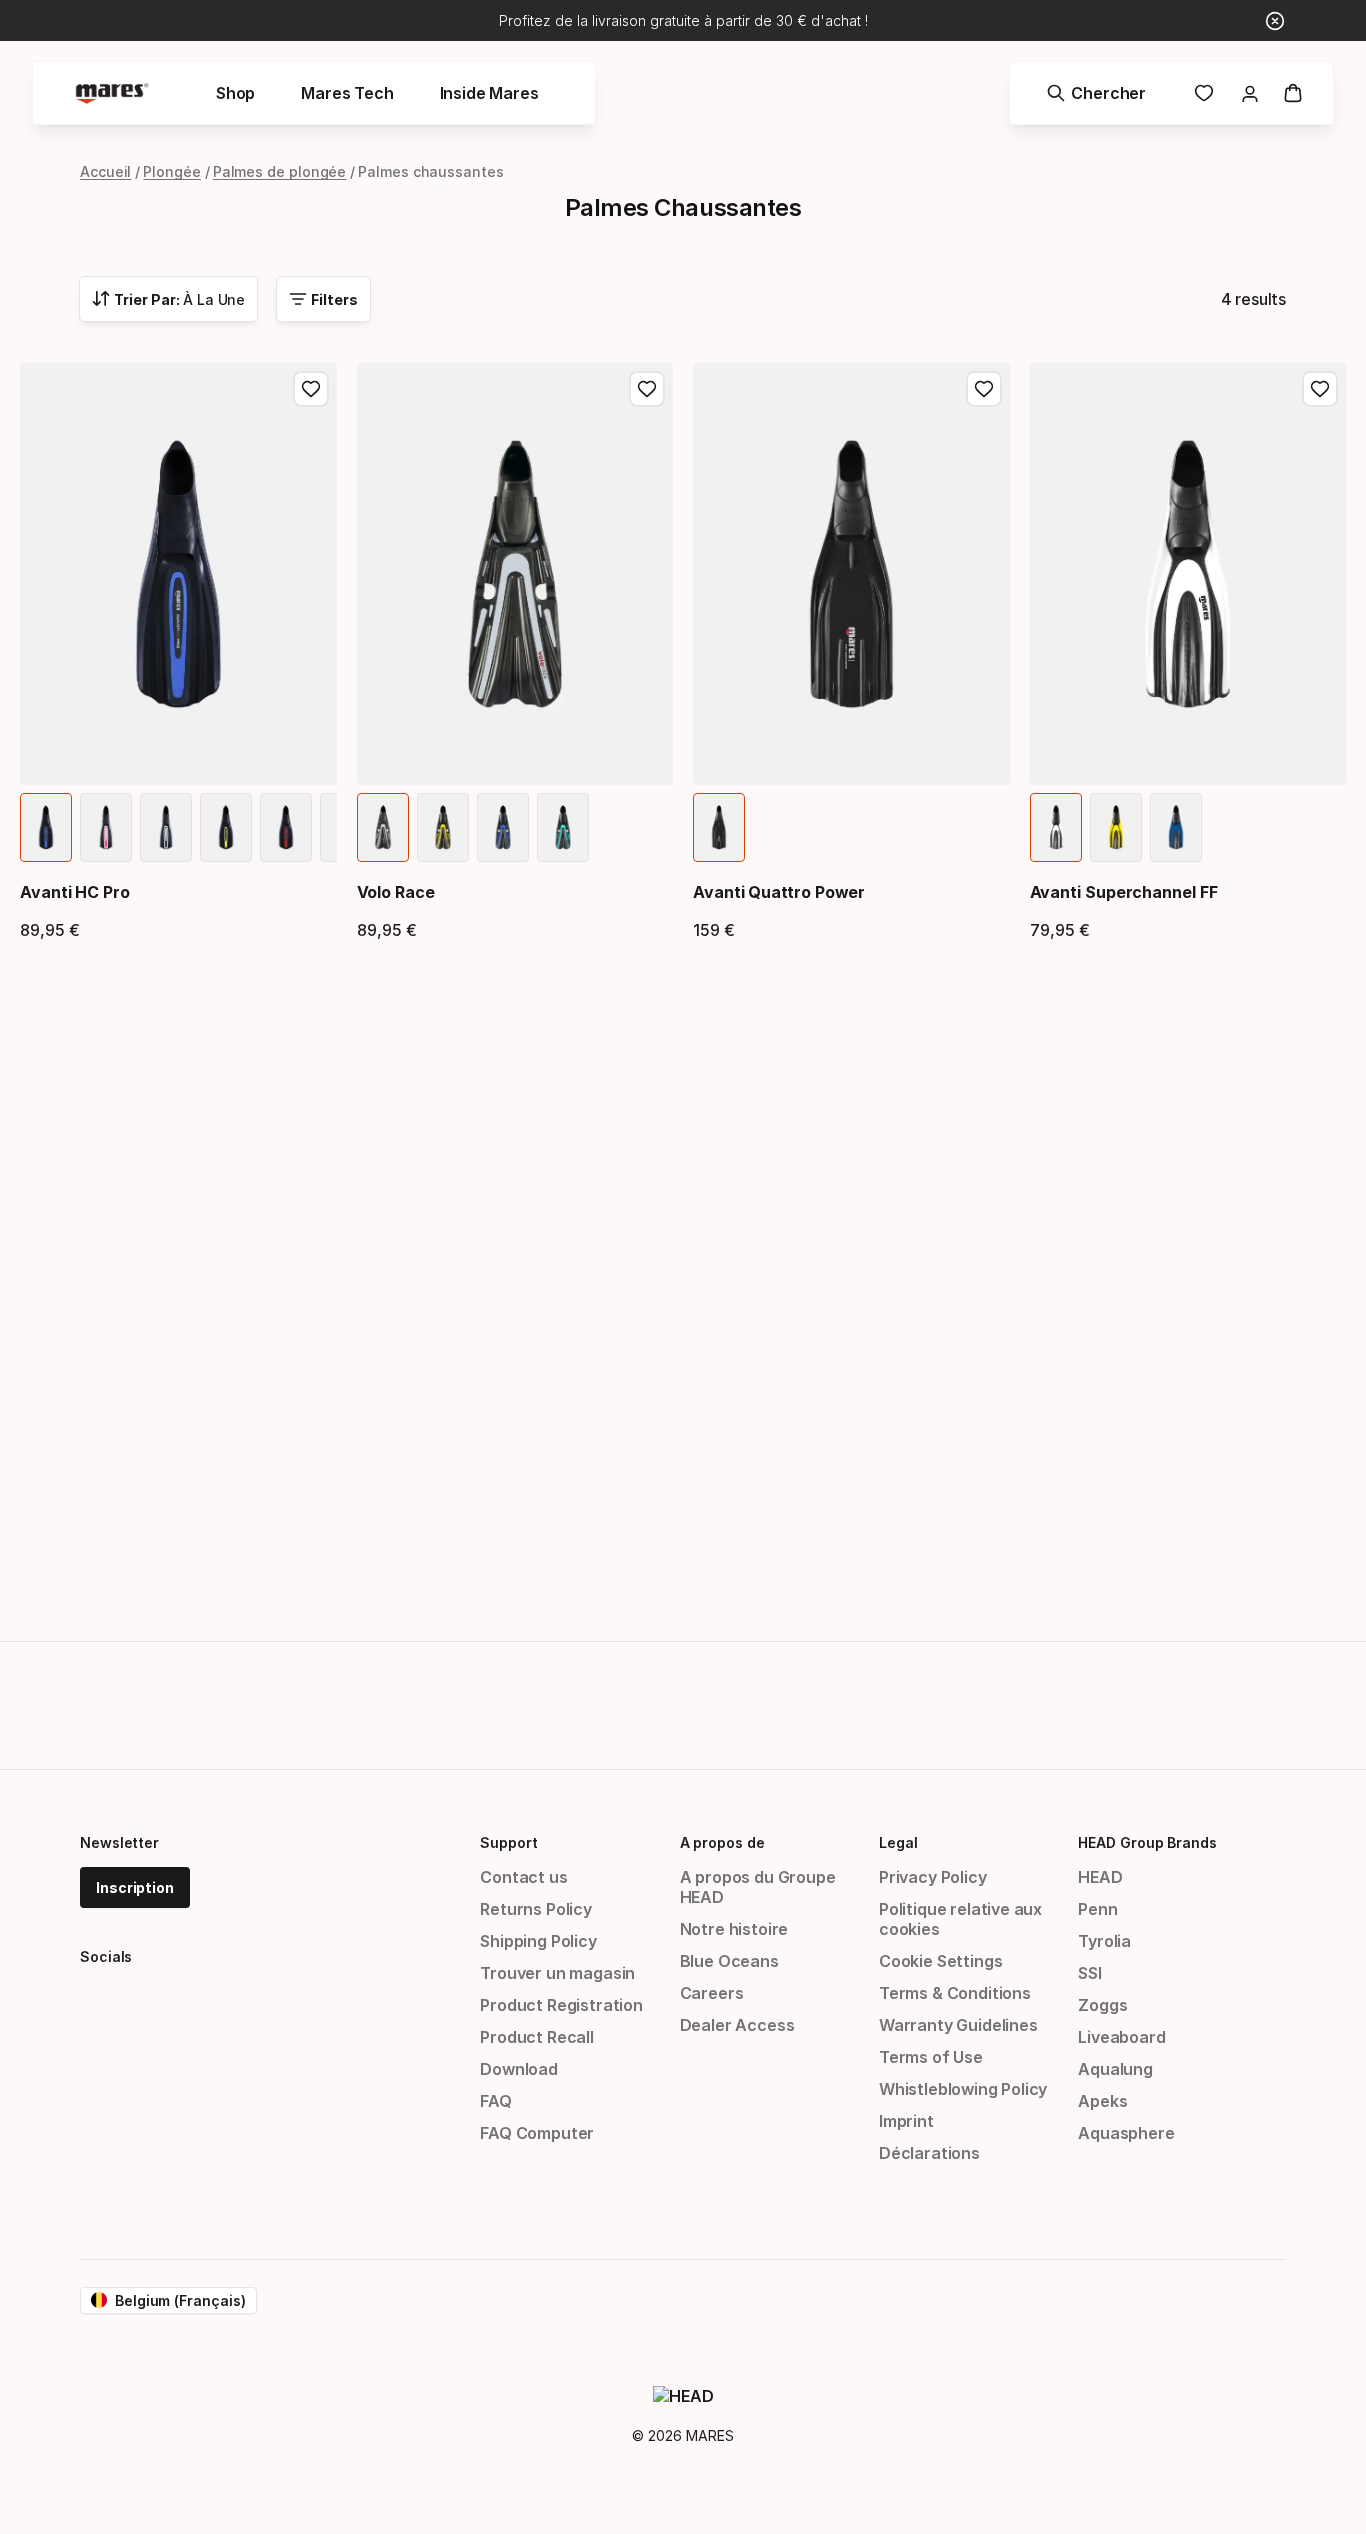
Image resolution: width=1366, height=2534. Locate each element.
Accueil (105, 171)
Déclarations (929, 2153)
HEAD (1100, 1877)
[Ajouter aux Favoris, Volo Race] (647, 389)
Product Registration (561, 2005)
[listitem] (46, 827)
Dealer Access (737, 2025)
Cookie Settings (940, 1961)
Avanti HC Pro (75, 892)
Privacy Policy (933, 1877)
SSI (1089, 1973)
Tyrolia (1104, 1941)
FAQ (495, 2101)
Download (519, 2069)
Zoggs (1102, 2005)
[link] (1204, 93)
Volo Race (396, 892)
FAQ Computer (537, 2133)
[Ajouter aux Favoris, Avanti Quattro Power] (984, 389)
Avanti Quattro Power (779, 892)
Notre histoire (734, 1929)
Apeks (1102, 2101)
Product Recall (537, 2037)
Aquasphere (1126, 2133)
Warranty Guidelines (958, 2025)
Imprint (906, 2121)
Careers (712, 1993)
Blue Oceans (729, 1961)
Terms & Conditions (955, 1993)
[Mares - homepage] (112, 93)
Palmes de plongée (280, 171)
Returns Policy (536, 1909)
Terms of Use (931, 2057)
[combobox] (168, 299)
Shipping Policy (538, 1941)
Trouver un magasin (557, 1973)
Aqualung (1115, 2069)
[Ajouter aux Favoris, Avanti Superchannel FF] (1320, 389)
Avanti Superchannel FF (1124, 892)
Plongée (171, 171)
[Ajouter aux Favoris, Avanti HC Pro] (311, 389)
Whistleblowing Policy (963, 2089)
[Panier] (1293, 93)
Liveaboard (1121, 2037)
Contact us (523, 1877)
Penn (1097, 1909)
